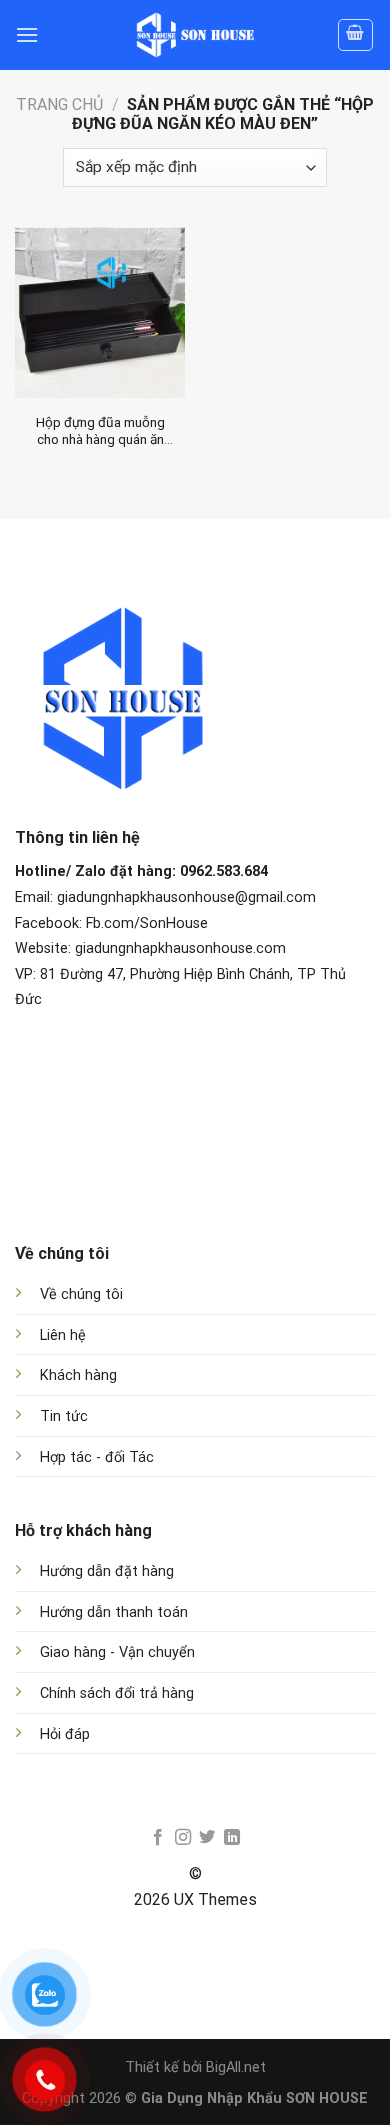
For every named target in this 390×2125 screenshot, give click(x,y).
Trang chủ (59, 104)
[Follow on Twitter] (207, 1838)
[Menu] (27, 34)
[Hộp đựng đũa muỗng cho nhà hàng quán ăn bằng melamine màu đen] (100, 312)
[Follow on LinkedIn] (232, 1838)
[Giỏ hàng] (356, 35)
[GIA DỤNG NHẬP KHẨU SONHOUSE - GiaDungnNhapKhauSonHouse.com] (195, 35)
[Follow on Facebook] (158, 1838)
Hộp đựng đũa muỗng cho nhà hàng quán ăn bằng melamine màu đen (100, 431)
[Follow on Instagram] (183, 1838)
